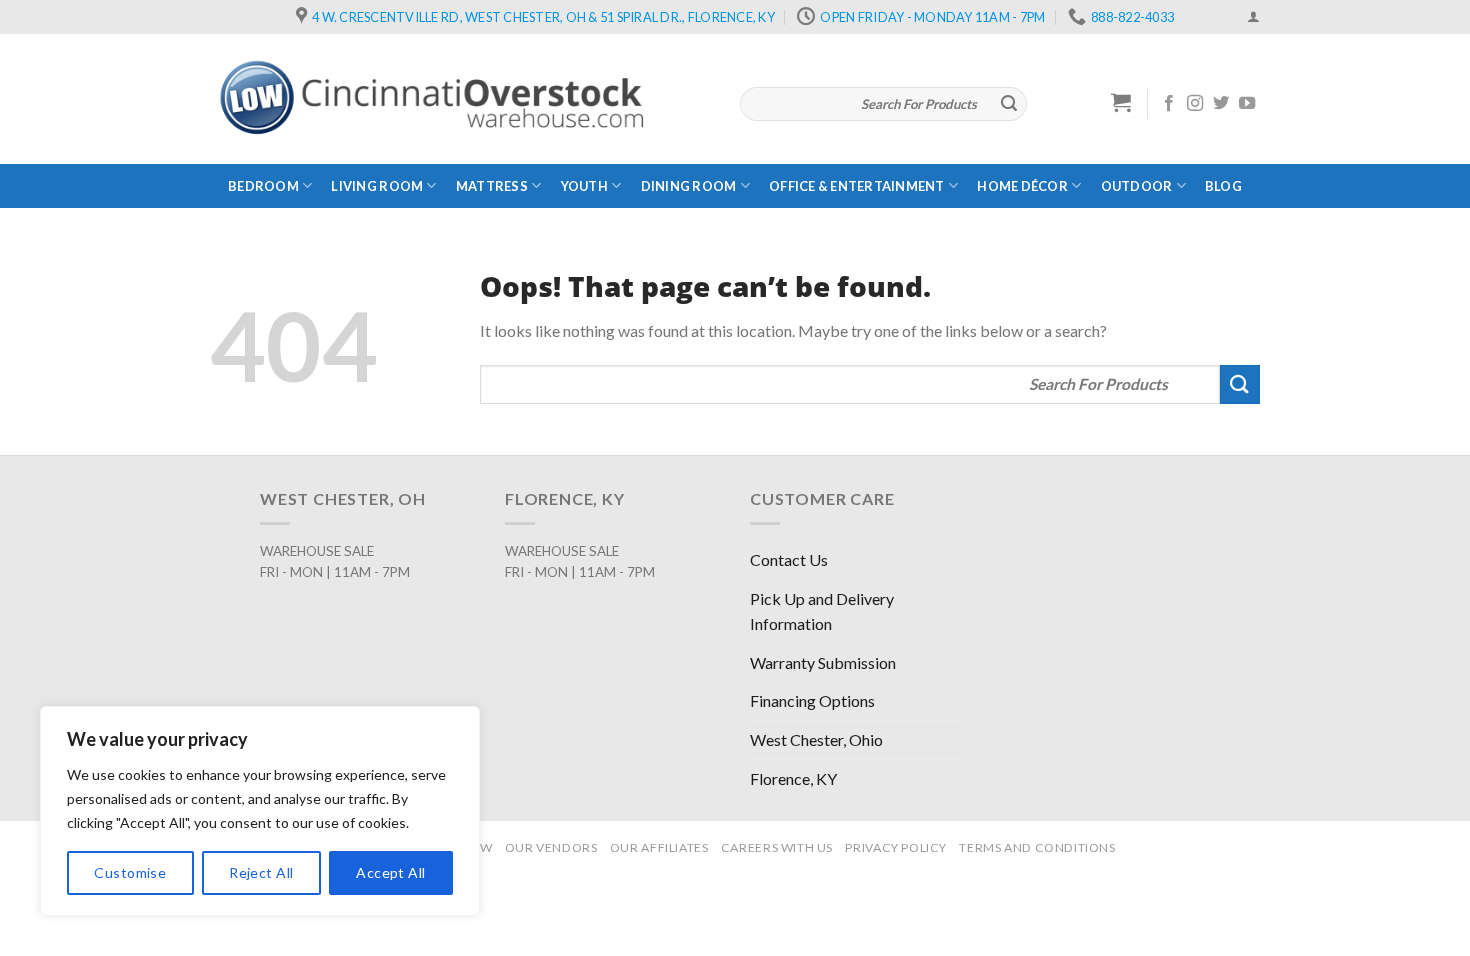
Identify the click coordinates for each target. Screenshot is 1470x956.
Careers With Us (777, 847)
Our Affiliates (659, 847)
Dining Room (689, 186)
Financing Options (812, 700)
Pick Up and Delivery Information (822, 611)
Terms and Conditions (1037, 847)
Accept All (390, 872)
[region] (260, 811)
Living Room (377, 186)
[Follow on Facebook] (1169, 104)
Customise (130, 872)
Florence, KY (793, 778)
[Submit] (1009, 104)
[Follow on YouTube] (1247, 104)
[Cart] (1121, 102)
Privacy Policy (896, 847)
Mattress (492, 186)
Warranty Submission (823, 662)
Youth (584, 186)
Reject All (261, 872)
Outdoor (1137, 186)
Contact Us (789, 559)
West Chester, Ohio (816, 739)
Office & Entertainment (857, 186)
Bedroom (263, 186)
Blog (1223, 186)
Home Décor (1022, 186)
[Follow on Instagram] (1195, 104)
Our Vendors (551, 847)
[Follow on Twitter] (1221, 104)
